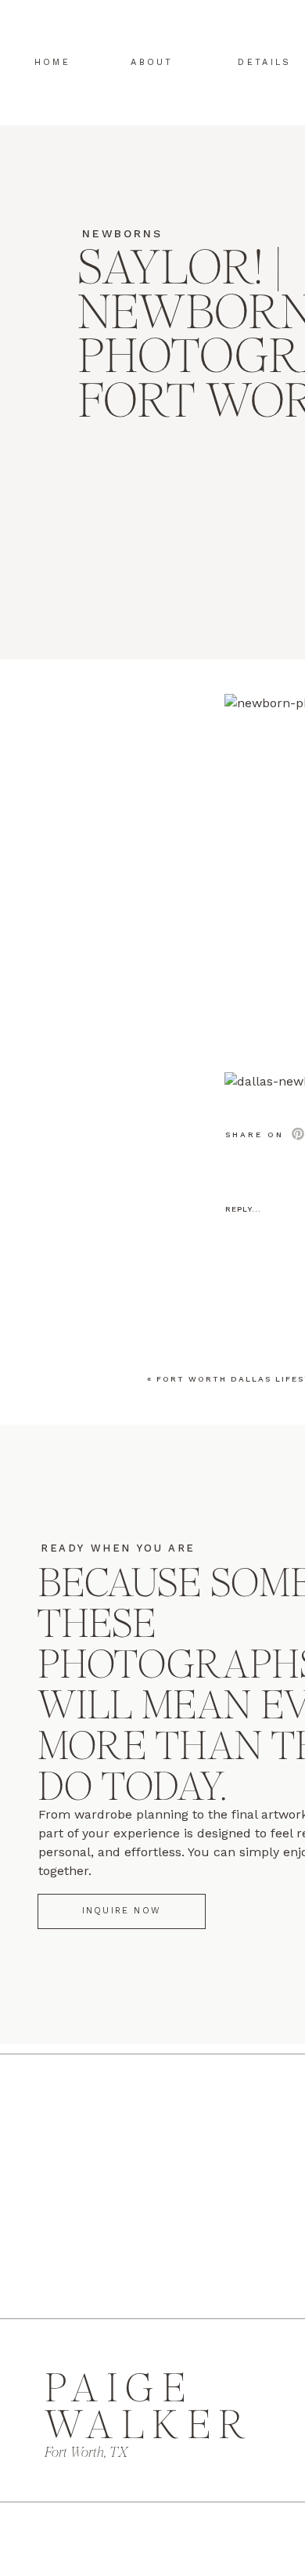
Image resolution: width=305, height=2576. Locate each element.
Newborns (122, 233)
